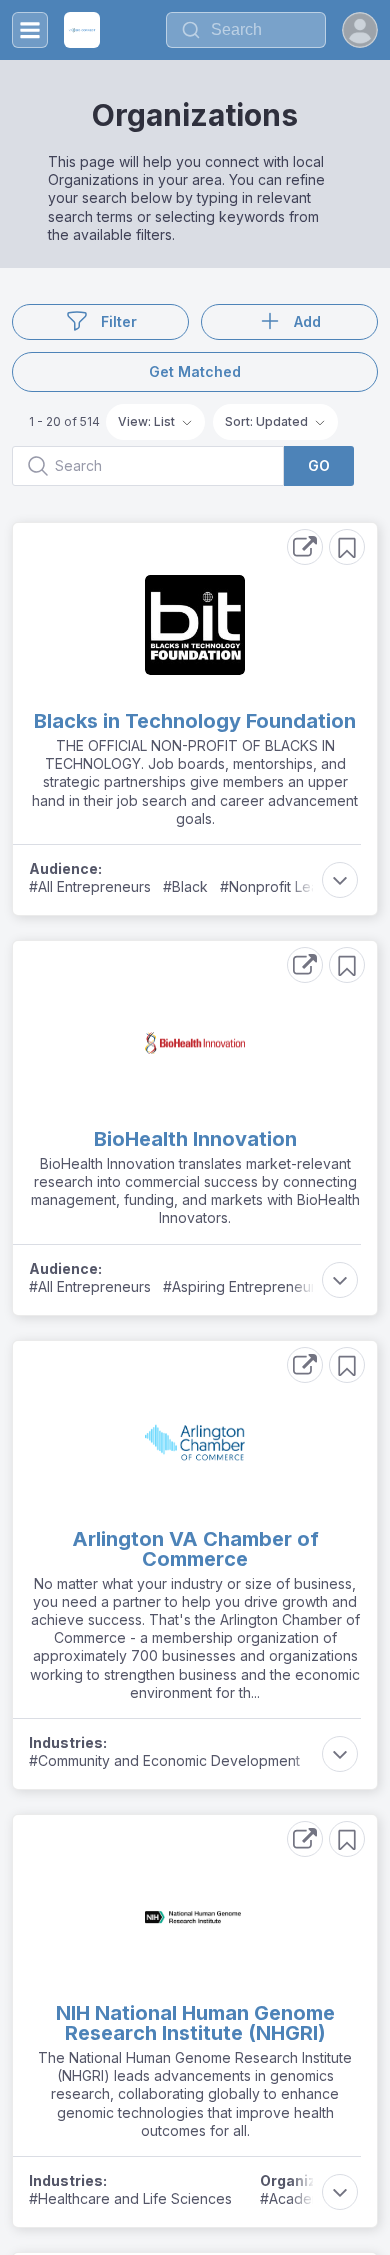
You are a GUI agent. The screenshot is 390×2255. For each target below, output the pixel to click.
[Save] (347, 547)
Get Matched (195, 371)
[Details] (305, 547)
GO (319, 465)
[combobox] (246, 30)
